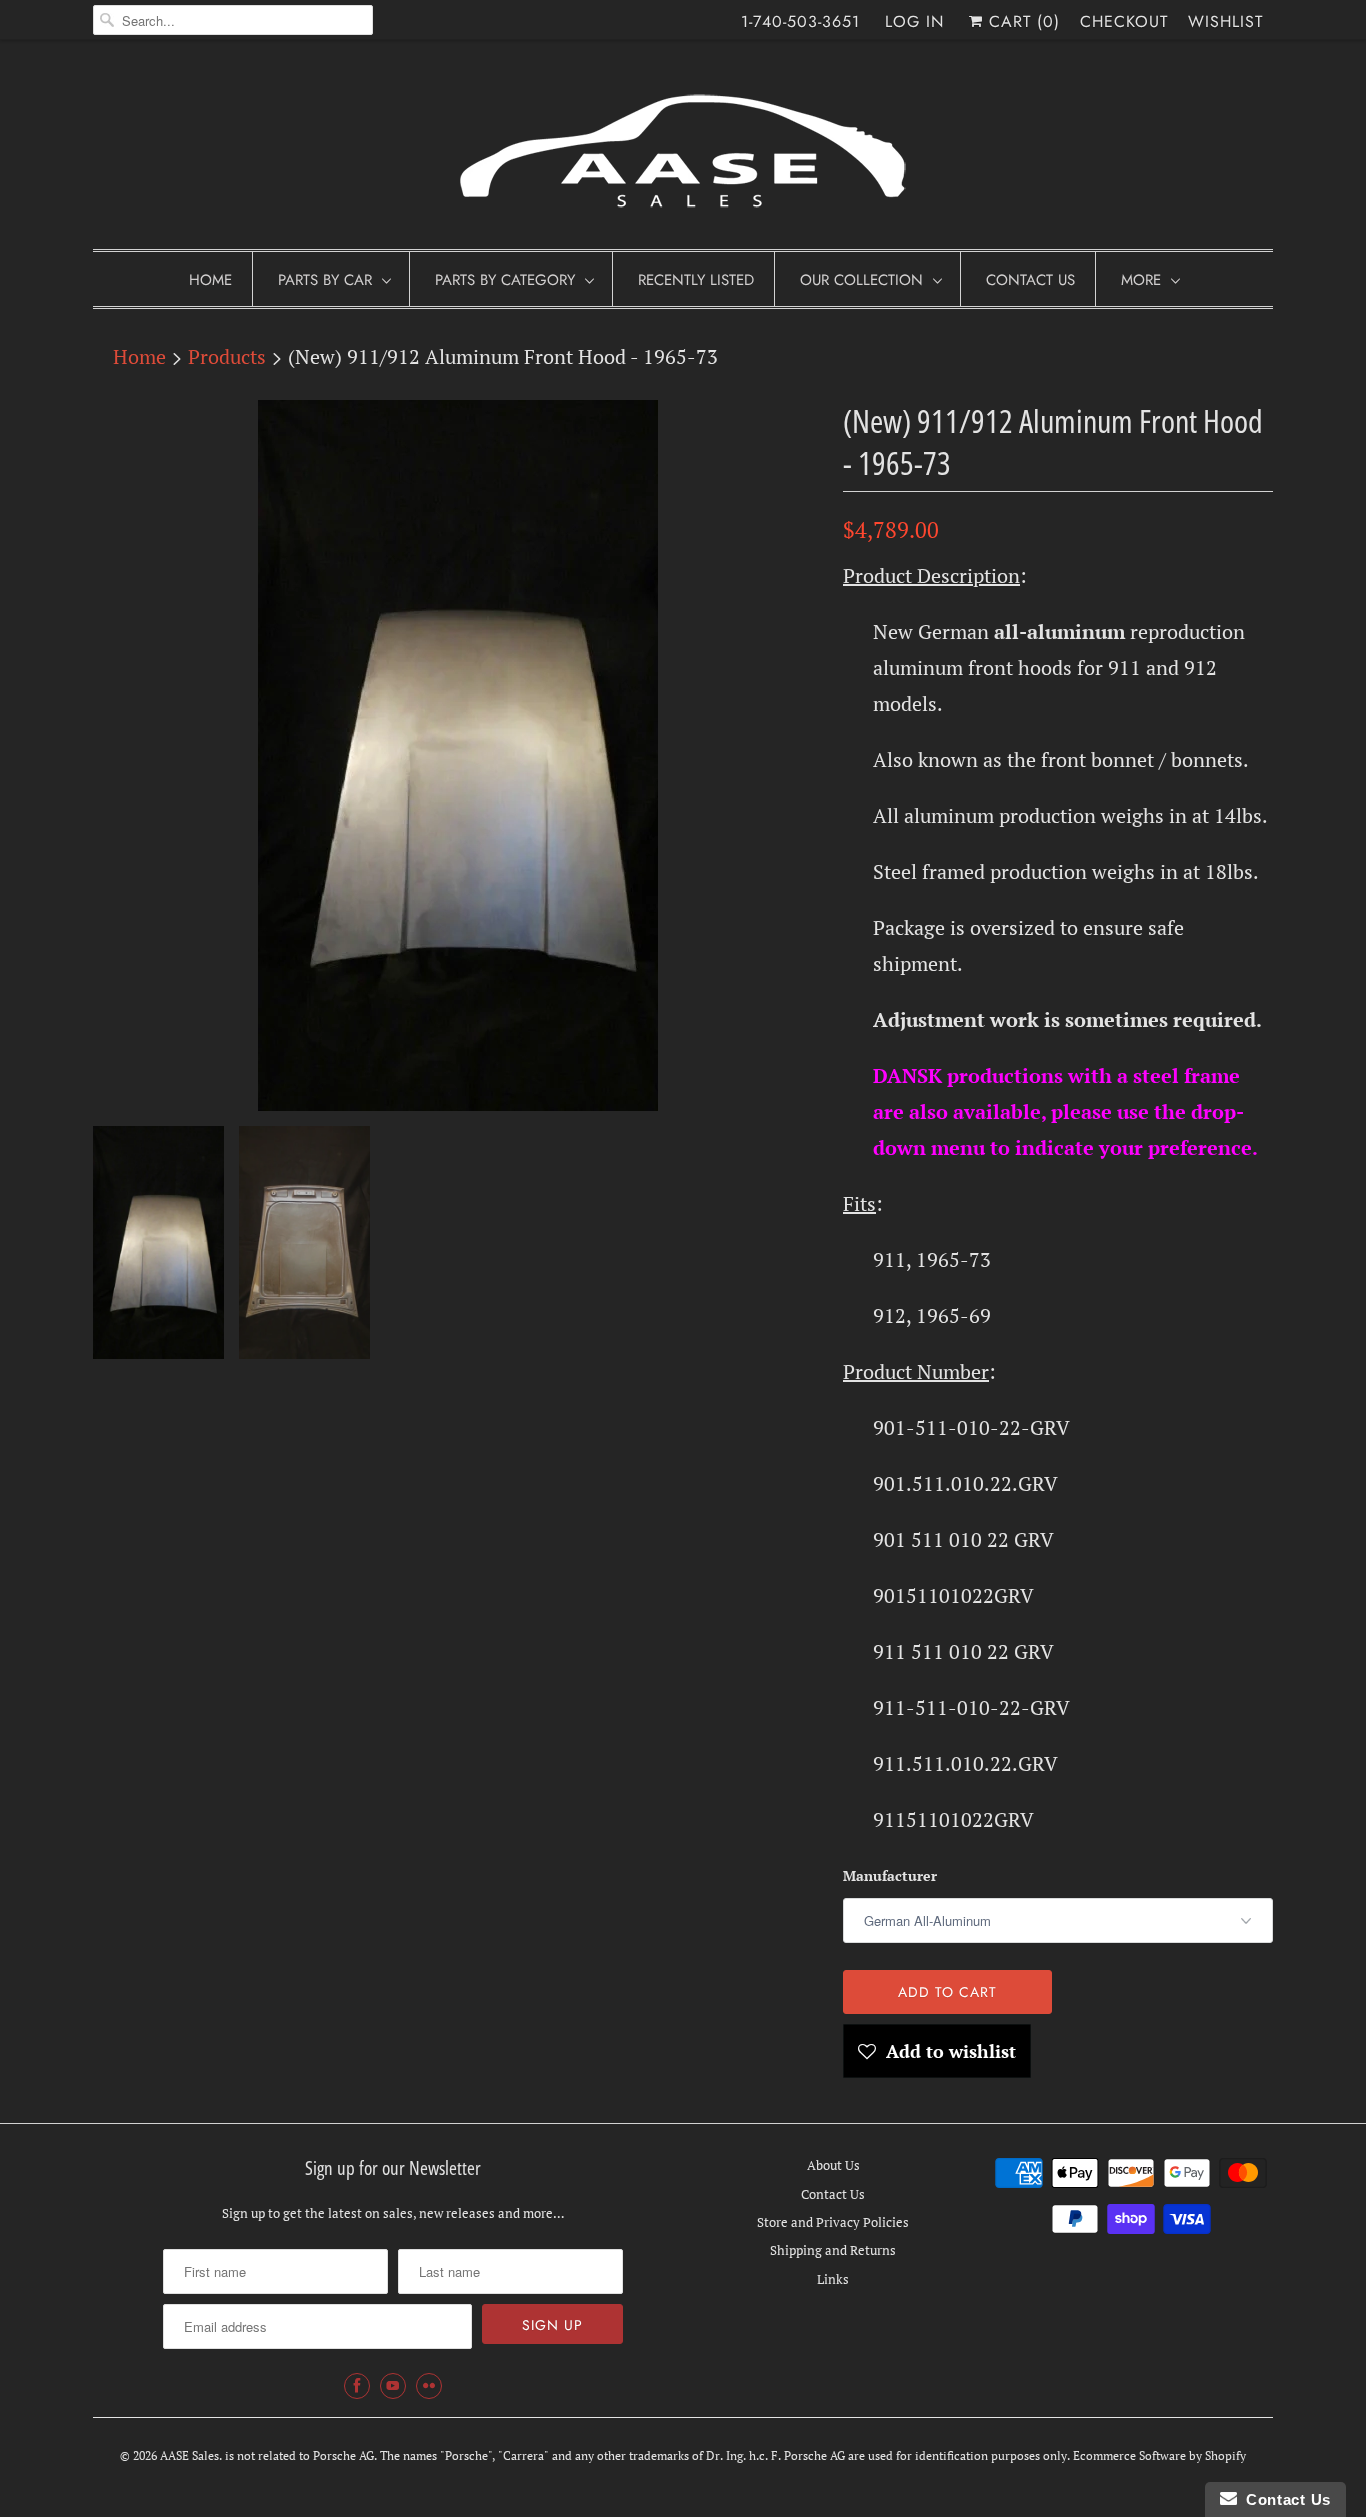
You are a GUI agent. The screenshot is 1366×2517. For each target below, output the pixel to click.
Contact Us (1030, 280)
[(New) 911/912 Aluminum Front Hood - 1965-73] (458, 755)
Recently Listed (696, 280)
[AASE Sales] (683, 149)
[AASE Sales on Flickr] (429, 2386)
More (1141, 280)
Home (210, 280)
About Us (833, 2165)
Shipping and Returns (833, 2250)
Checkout (1124, 21)
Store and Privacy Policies (833, 2222)
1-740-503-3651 (800, 21)
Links (833, 2279)
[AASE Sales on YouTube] (393, 2386)
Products (227, 356)
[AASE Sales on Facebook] (357, 2386)
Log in (914, 21)
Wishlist (1225, 21)
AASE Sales (189, 2455)
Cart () (1021, 21)
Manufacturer (890, 1875)
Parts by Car (325, 280)
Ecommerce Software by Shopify (1159, 2455)
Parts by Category (505, 280)
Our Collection (861, 280)
